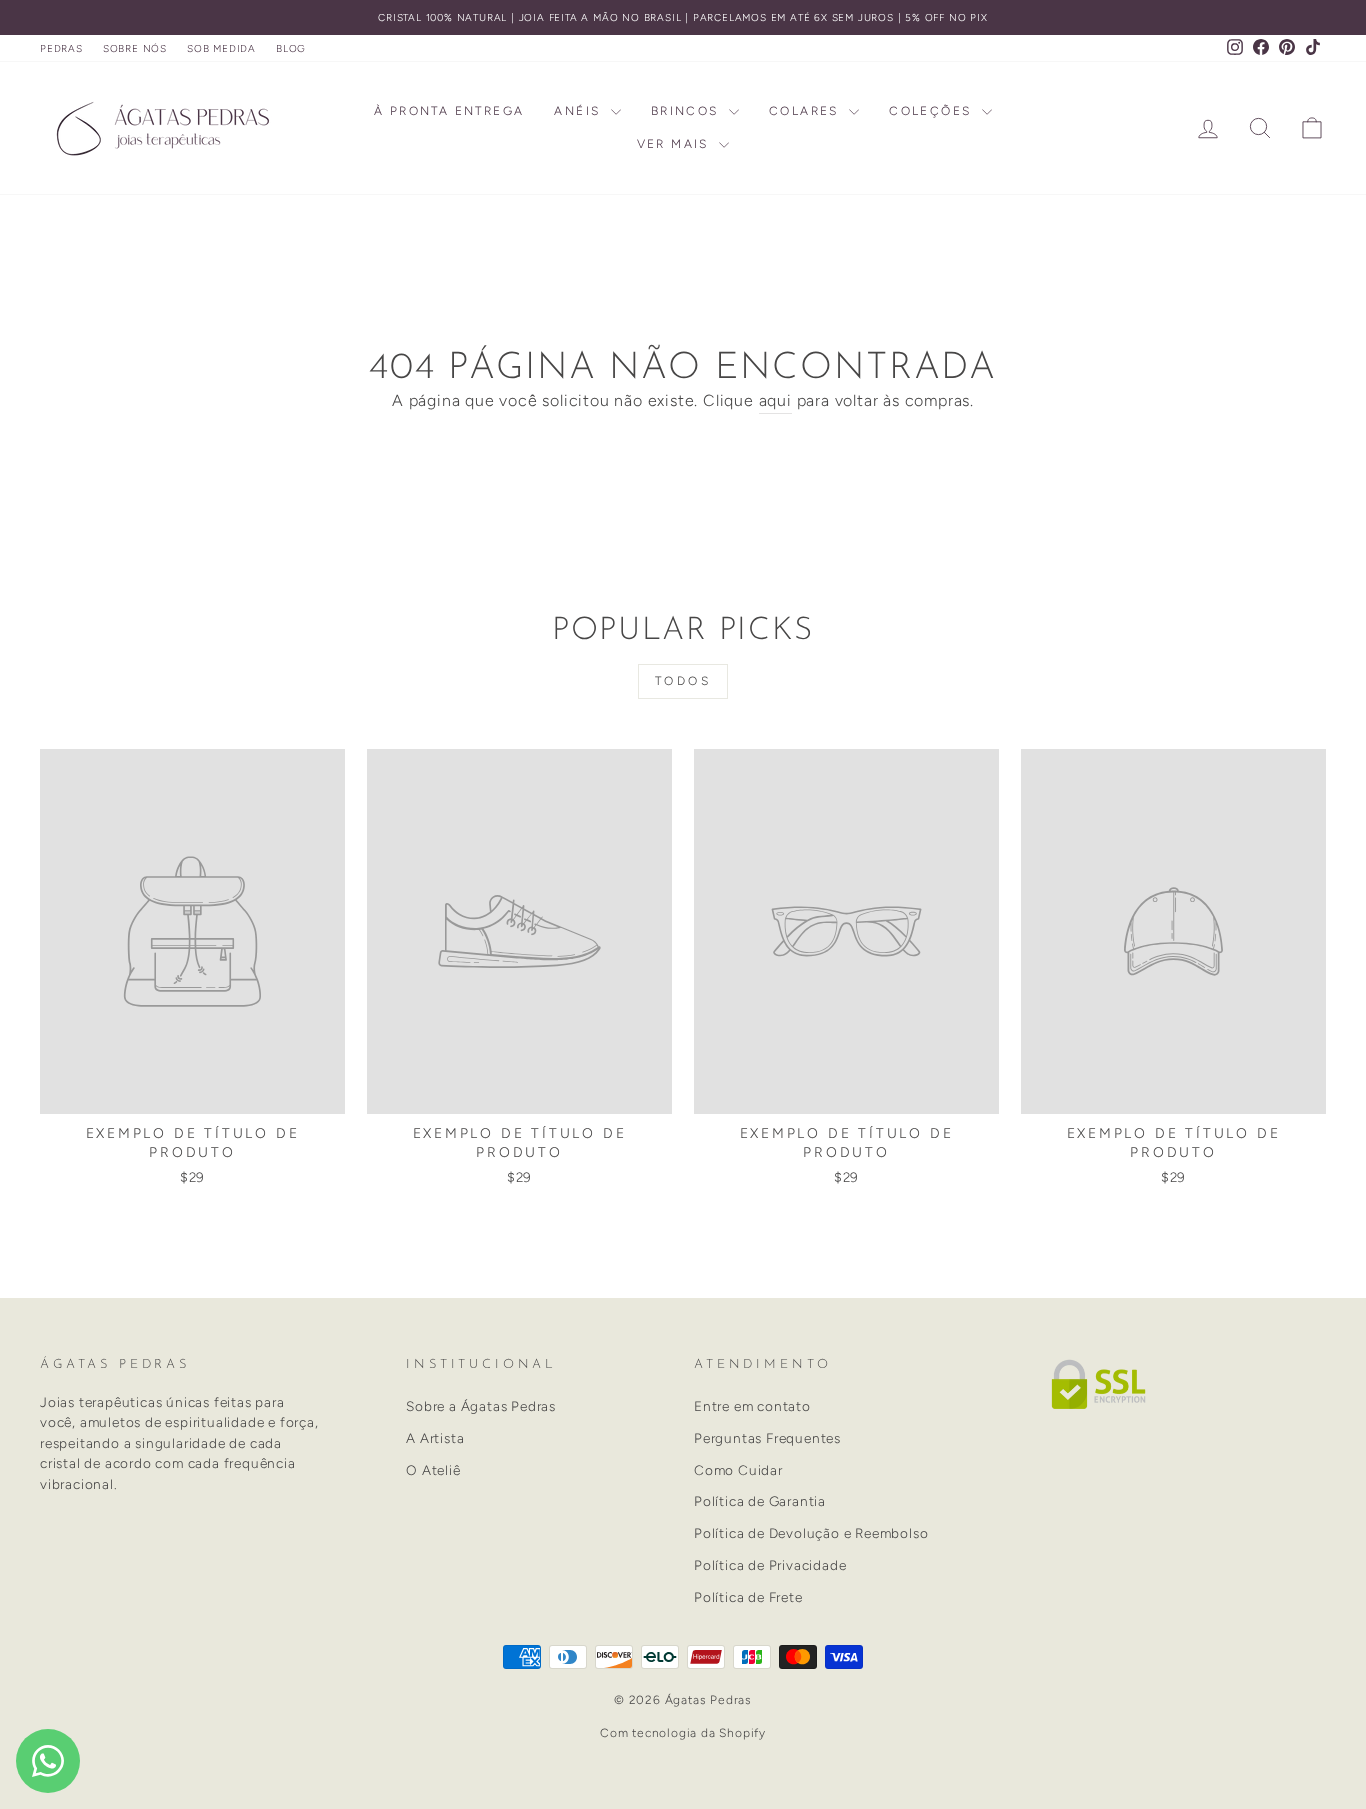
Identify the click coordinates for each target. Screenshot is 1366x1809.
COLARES (806, 111)
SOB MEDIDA (221, 48)
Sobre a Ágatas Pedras (481, 1406)
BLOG (291, 48)
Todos (683, 681)
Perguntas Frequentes (767, 1438)
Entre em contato (752, 1406)
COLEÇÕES (933, 111)
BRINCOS (687, 111)
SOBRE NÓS (135, 48)
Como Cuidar (738, 1470)
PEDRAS (61, 48)
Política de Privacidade (770, 1565)
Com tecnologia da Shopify (683, 1733)
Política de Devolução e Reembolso (811, 1533)
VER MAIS (676, 144)
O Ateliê (433, 1470)
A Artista (435, 1438)
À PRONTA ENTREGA (449, 111)
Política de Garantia (760, 1501)
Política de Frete (748, 1597)
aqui (775, 400)
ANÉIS (579, 111)
